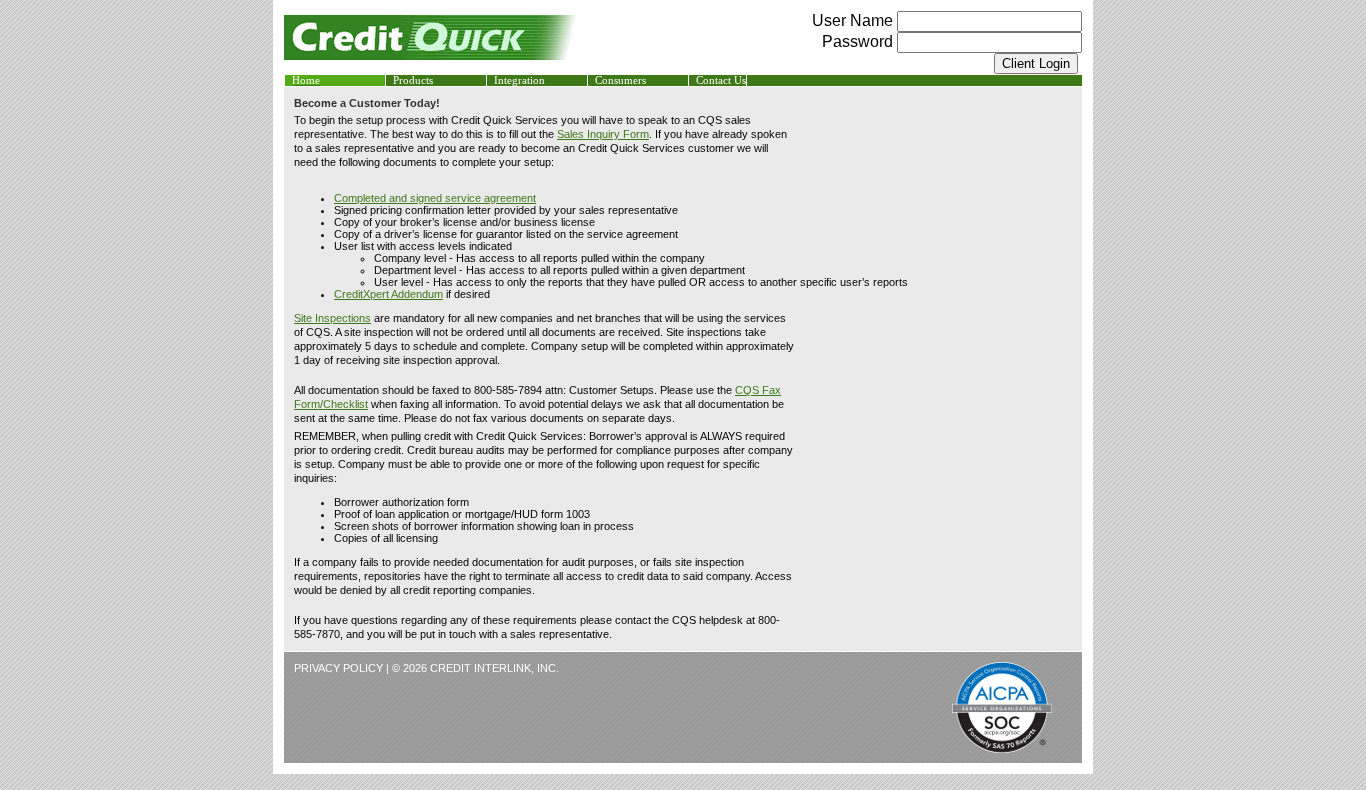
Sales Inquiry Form (603, 134)
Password (857, 41)
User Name (854, 20)
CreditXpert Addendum (388, 294)
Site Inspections (332, 318)
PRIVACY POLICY (338, 668)
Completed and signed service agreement (435, 198)
